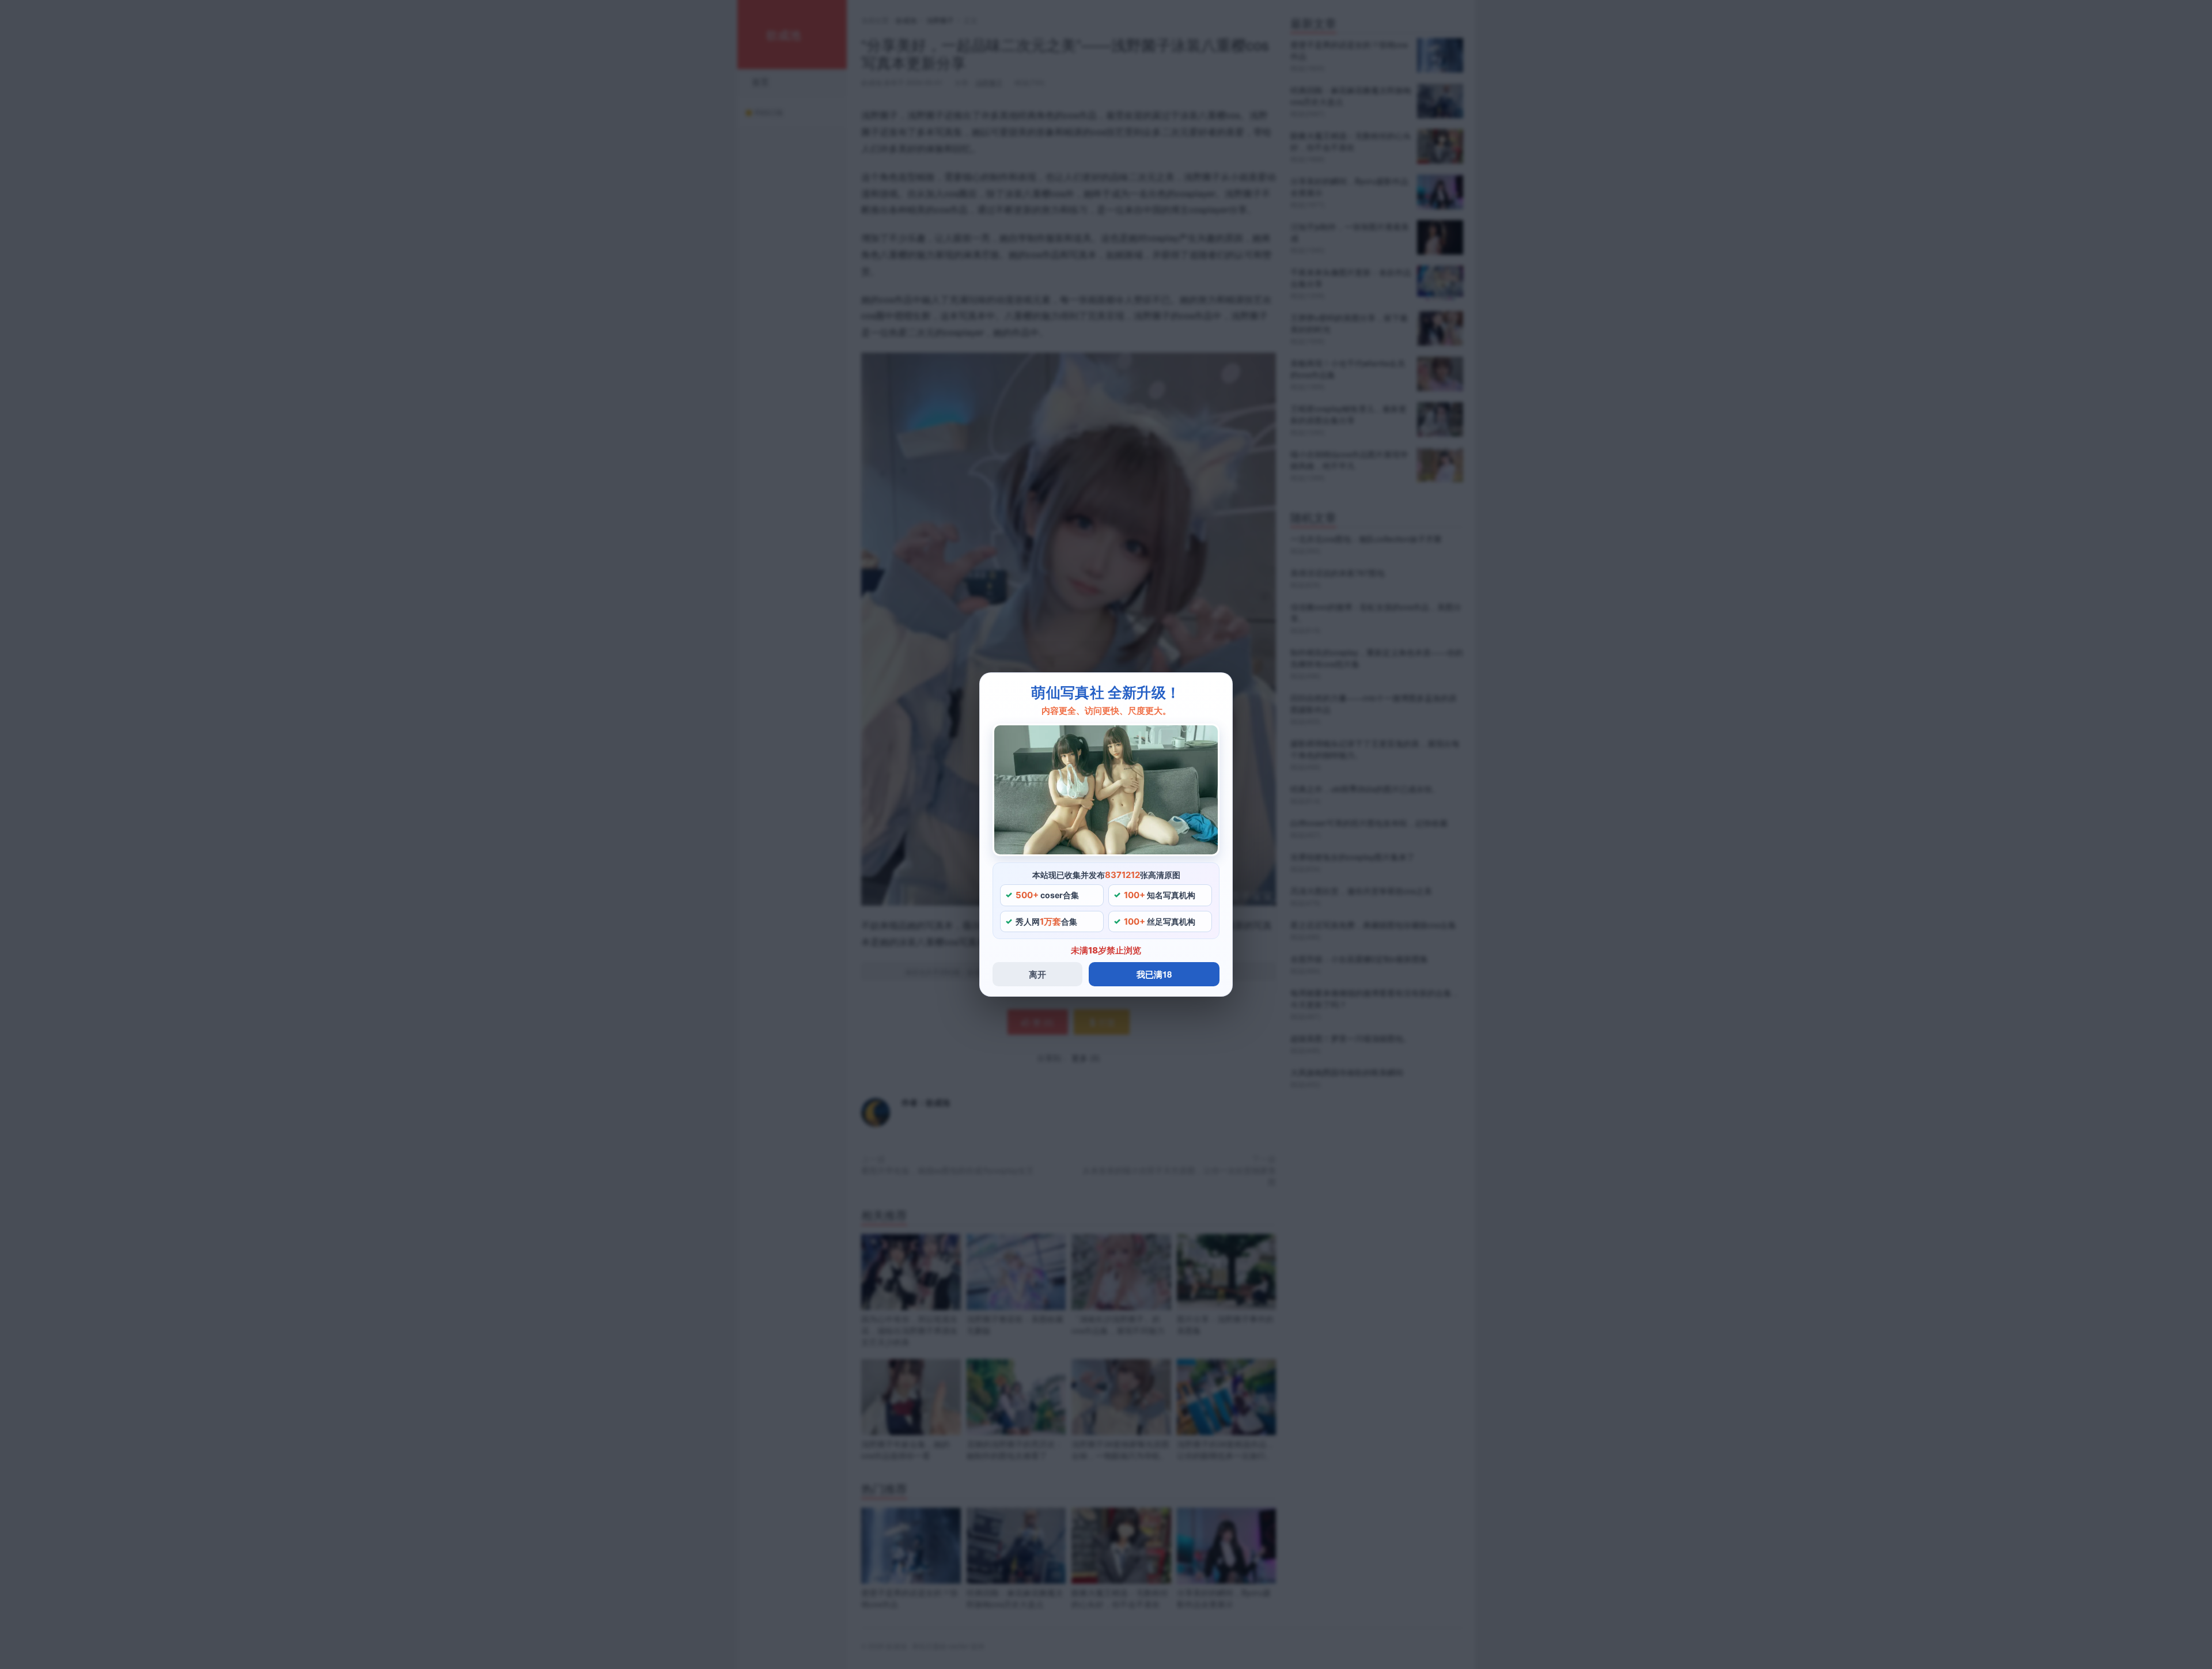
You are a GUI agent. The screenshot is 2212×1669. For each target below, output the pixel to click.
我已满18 (1154, 974)
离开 (1037, 974)
